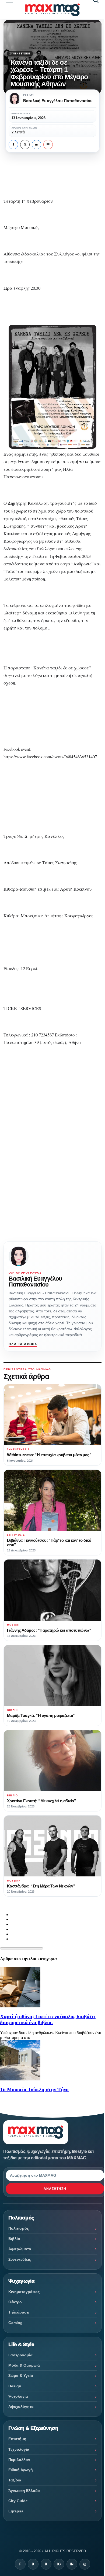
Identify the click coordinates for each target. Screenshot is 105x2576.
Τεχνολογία (19, 2449)
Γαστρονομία (20, 2355)
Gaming (15, 2323)
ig (59, 2564)
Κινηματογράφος (24, 2292)
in (37, 144)
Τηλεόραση (19, 2312)
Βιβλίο (14, 2239)
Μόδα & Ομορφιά (24, 2365)
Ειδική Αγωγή (21, 2470)
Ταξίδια (15, 2480)
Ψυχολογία (18, 2396)
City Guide (18, 2501)
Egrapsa (16, 2511)
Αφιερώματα (20, 2249)
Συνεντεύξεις (20, 54)
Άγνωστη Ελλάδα (24, 2491)
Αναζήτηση (55, 2189)
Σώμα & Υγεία (21, 2376)
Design (15, 2386)
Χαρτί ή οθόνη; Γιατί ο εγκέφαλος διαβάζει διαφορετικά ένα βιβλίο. (48, 2019)
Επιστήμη (17, 2439)
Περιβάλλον (19, 2460)
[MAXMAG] (53, 10)
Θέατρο (15, 2302)
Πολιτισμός (19, 2228)
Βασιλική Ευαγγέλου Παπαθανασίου (35, 1282)
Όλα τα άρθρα (23, 1344)
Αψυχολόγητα (21, 2406)
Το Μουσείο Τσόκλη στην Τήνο (34, 2089)
